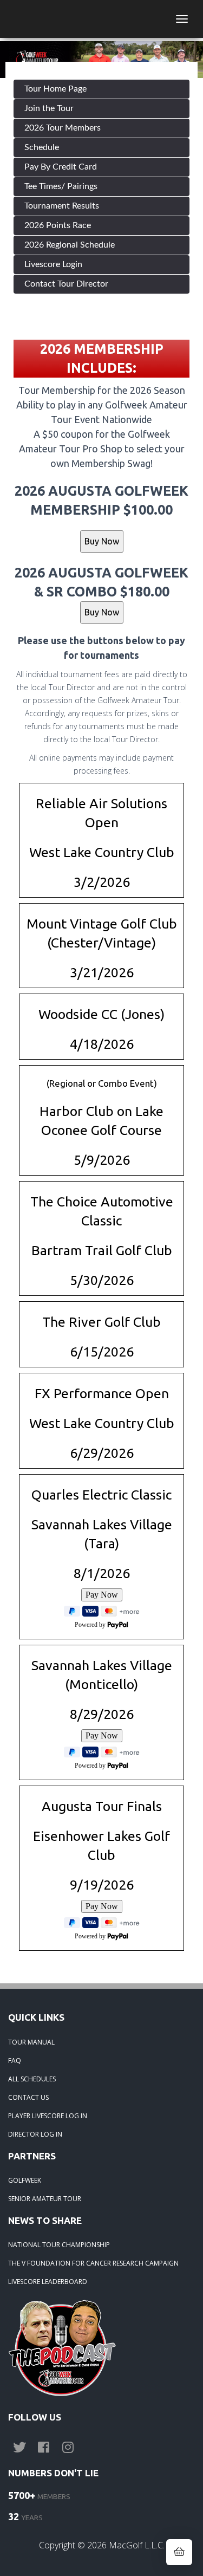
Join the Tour (49, 108)
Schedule (42, 147)
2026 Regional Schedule (70, 245)
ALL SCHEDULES (32, 2079)
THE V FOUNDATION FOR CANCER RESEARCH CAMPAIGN (93, 2263)
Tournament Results (62, 206)
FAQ (15, 2061)
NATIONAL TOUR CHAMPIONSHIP (59, 2245)
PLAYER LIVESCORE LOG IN (48, 2116)
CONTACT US (28, 2097)
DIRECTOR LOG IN (35, 2134)
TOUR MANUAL (31, 2042)
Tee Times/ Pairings (61, 186)
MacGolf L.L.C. (137, 2545)
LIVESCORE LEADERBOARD (48, 2282)
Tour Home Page (55, 89)
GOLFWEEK (25, 2180)
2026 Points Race (58, 225)
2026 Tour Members (63, 128)
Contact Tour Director (66, 284)
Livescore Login (53, 264)
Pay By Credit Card (61, 167)
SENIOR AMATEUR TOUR (45, 2199)
